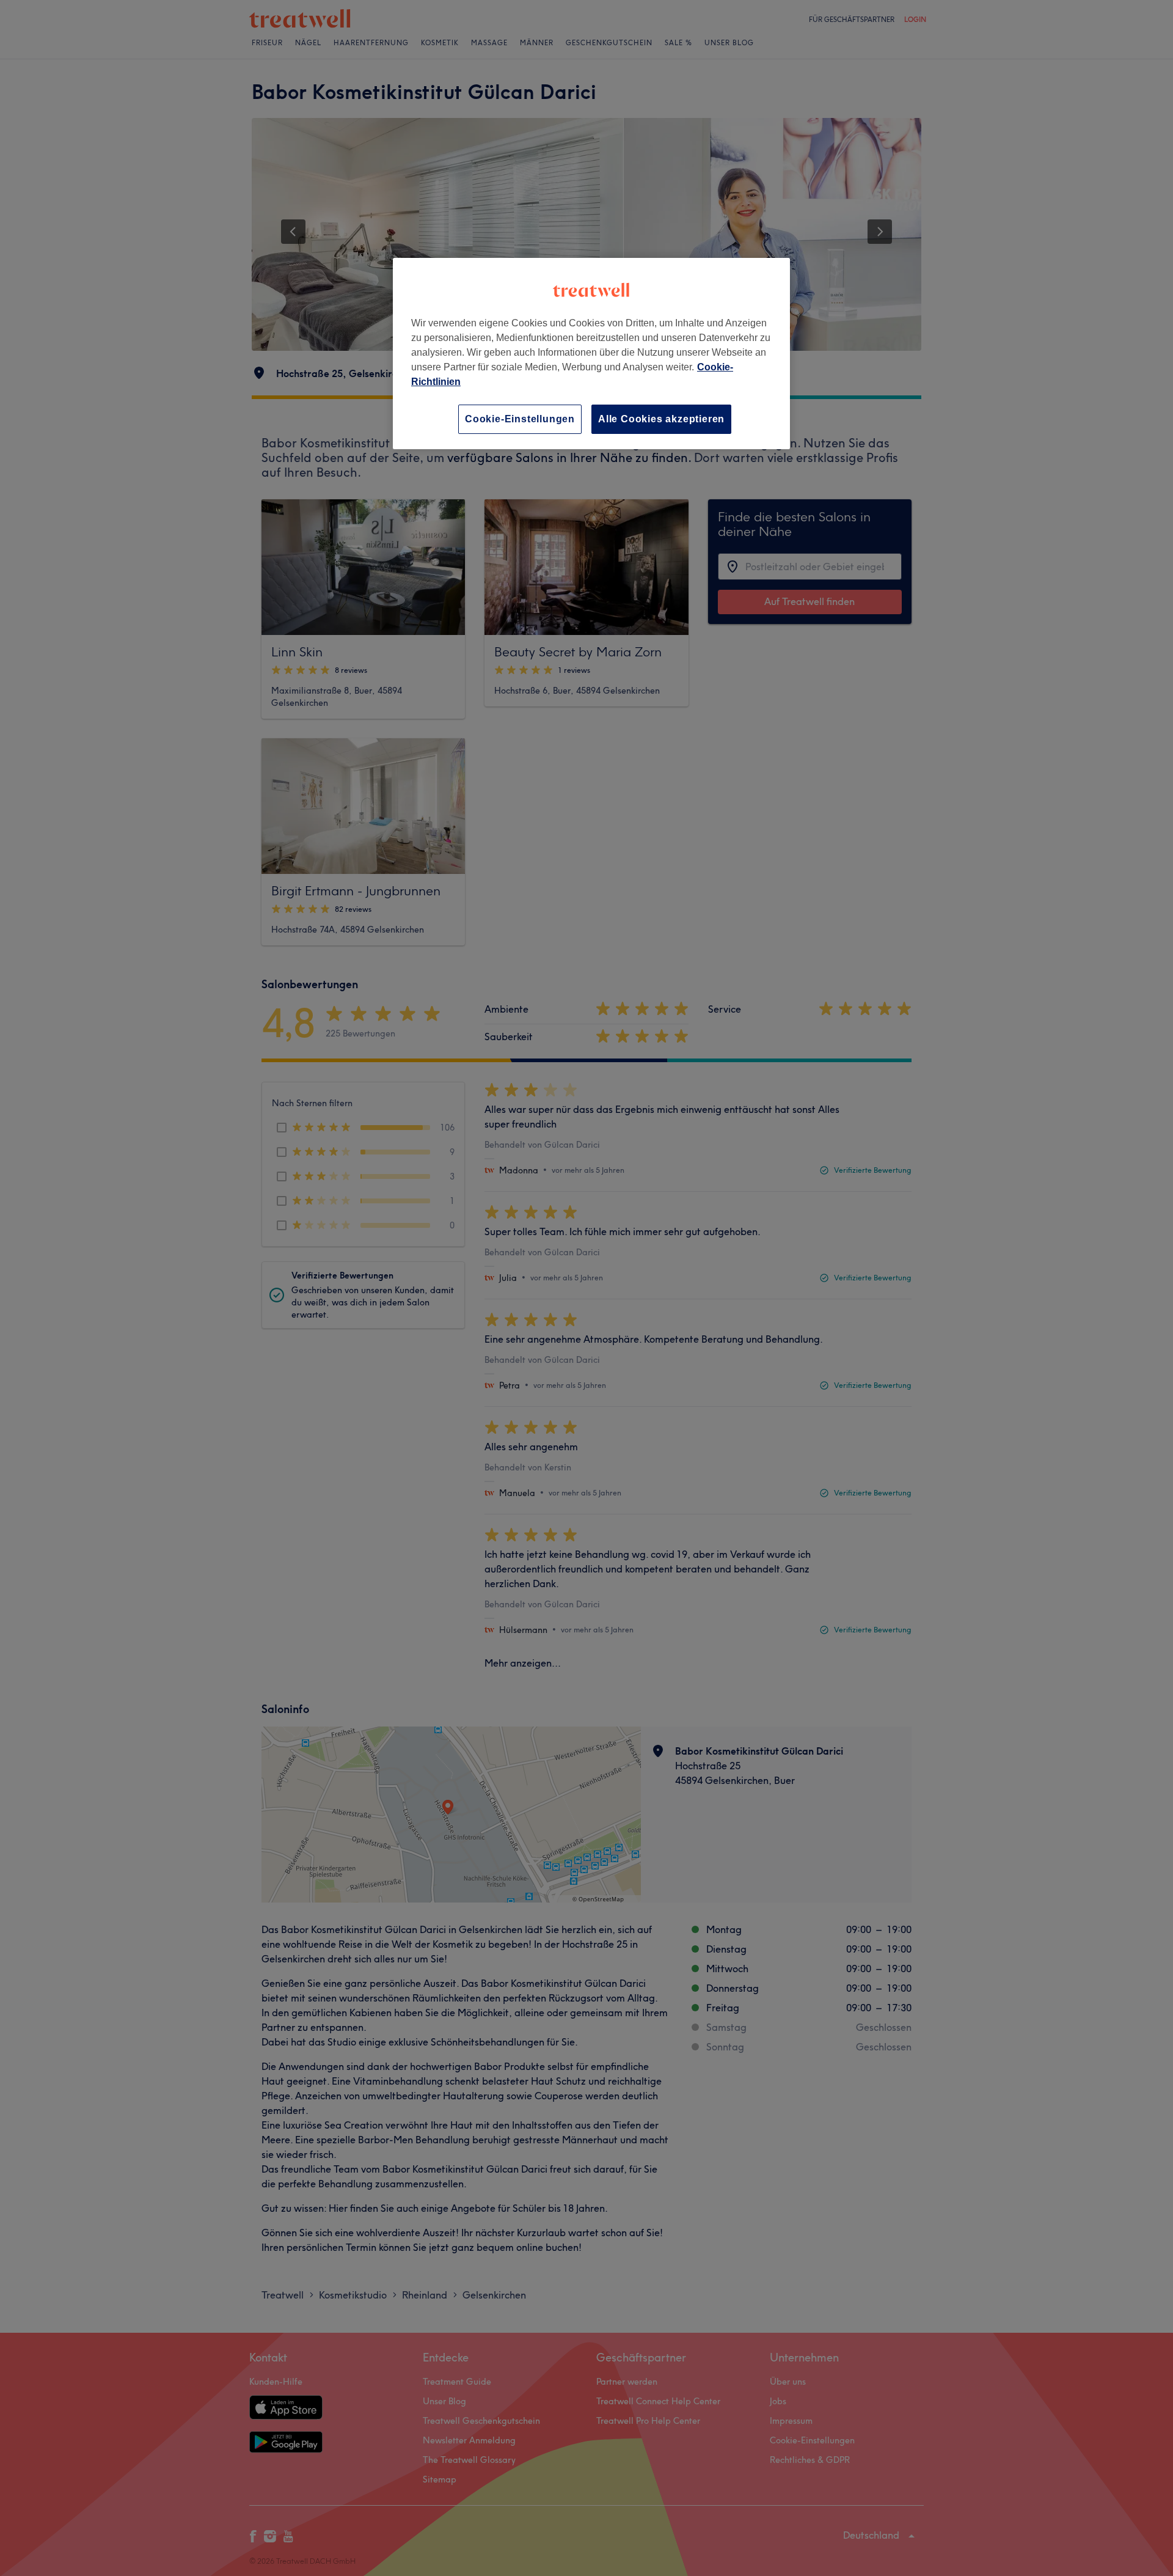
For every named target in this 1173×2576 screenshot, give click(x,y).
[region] (591, 354)
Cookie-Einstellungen (520, 419)
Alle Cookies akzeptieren (661, 419)
